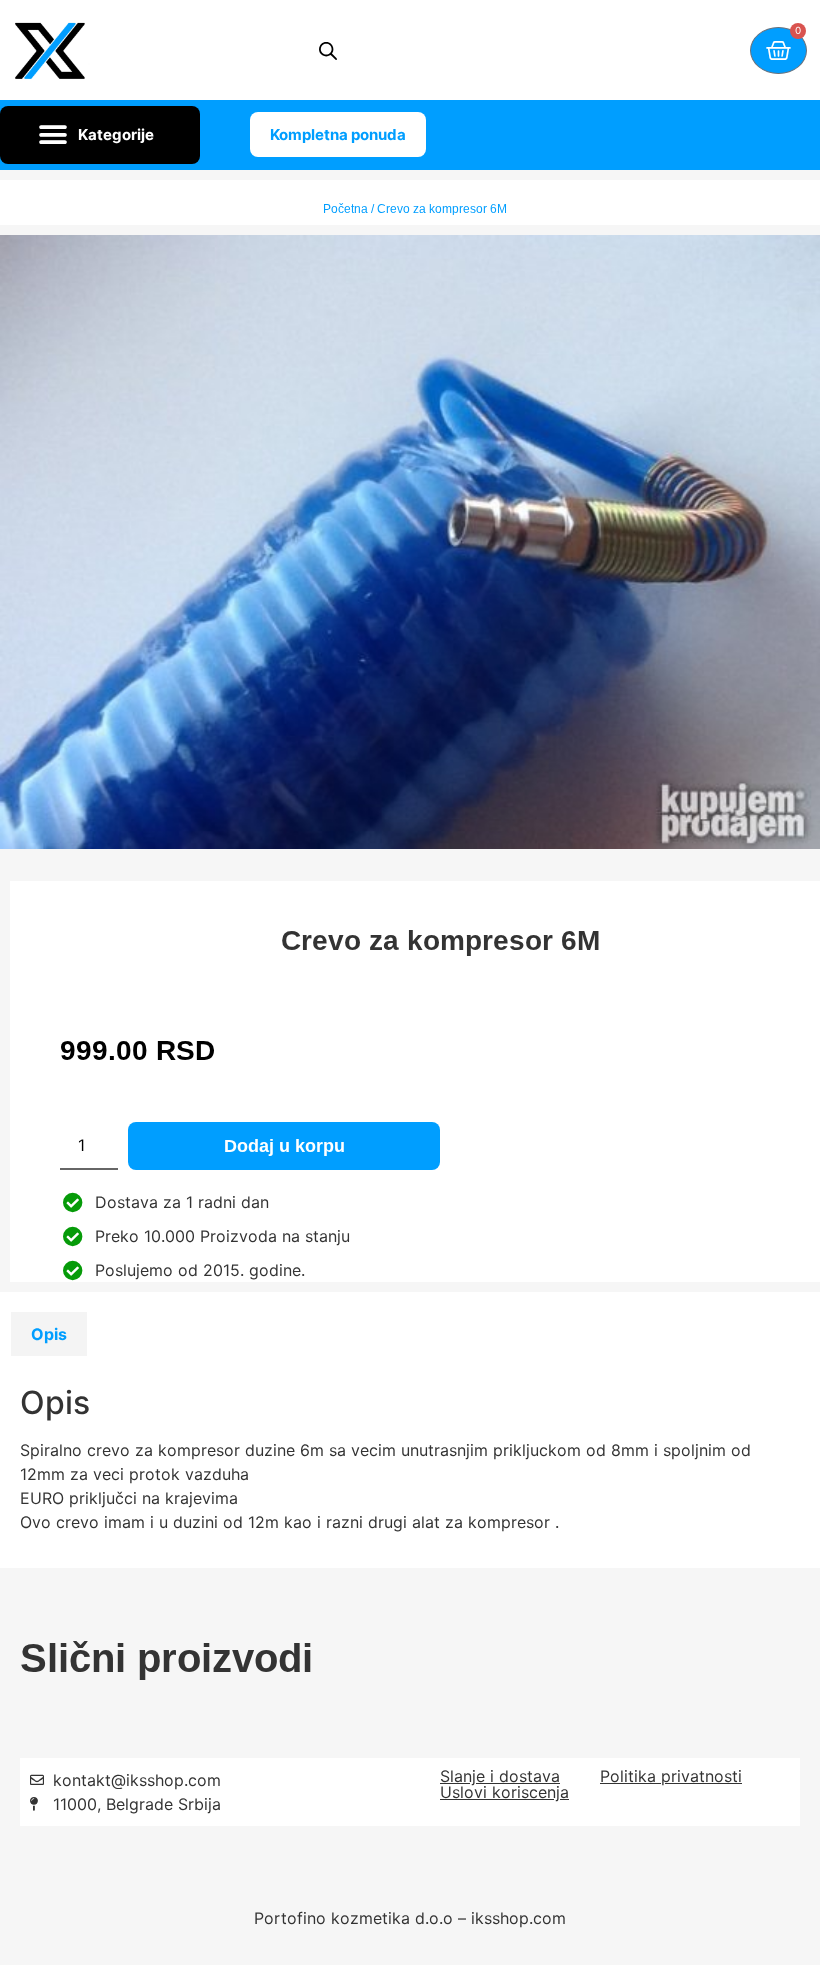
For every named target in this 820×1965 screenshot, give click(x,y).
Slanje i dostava (500, 1776)
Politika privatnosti (671, 1776)
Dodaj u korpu (284, 1146)
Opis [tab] (49, 1334)
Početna (345, 209)
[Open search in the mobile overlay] (328, 50)
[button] (100, 135)
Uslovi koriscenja (504, 1792)
